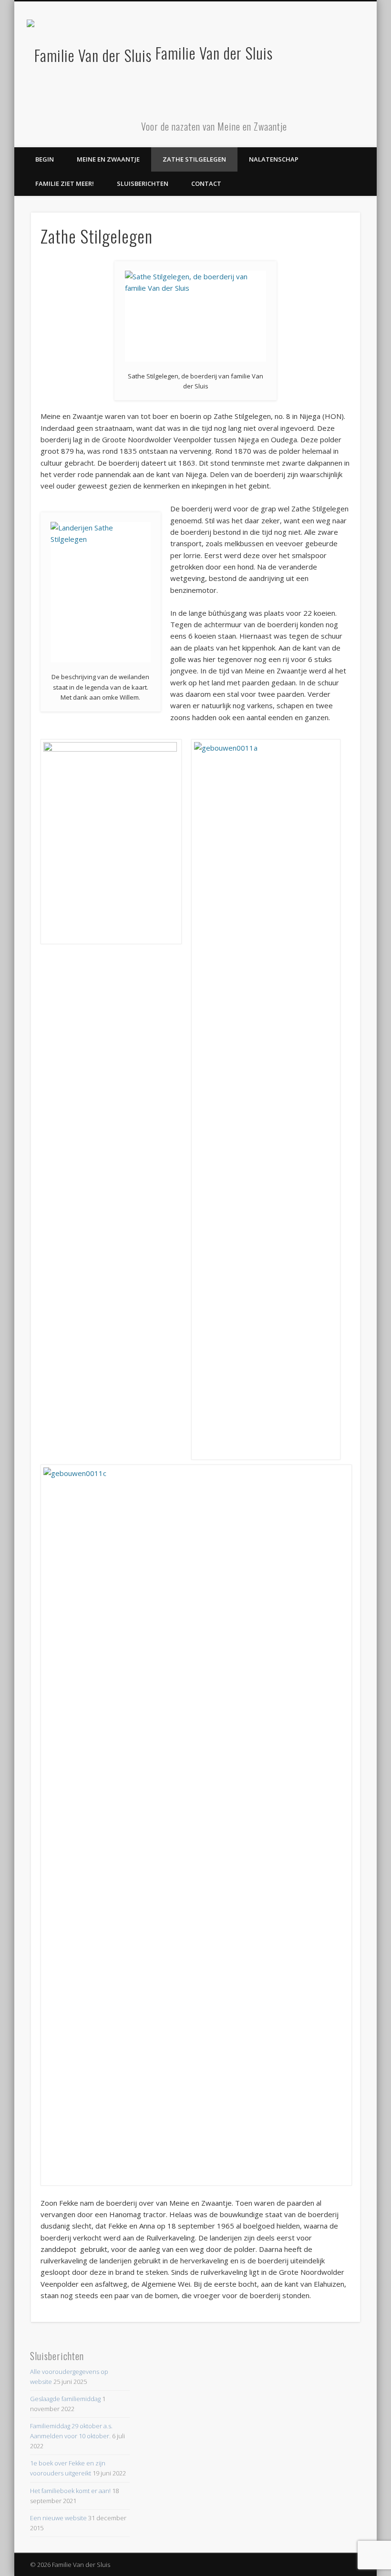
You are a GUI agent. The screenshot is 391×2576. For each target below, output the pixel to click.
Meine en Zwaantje (108, 159)
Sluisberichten (143, 183)
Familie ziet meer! (65, 183)
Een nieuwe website (58, 2518)
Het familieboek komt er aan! (70, 2491)
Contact (206, 183)
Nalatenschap (274, 159)
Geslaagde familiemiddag (65, 2399)
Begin (45, 159)
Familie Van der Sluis (214, 53)
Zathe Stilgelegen (194, 159)
